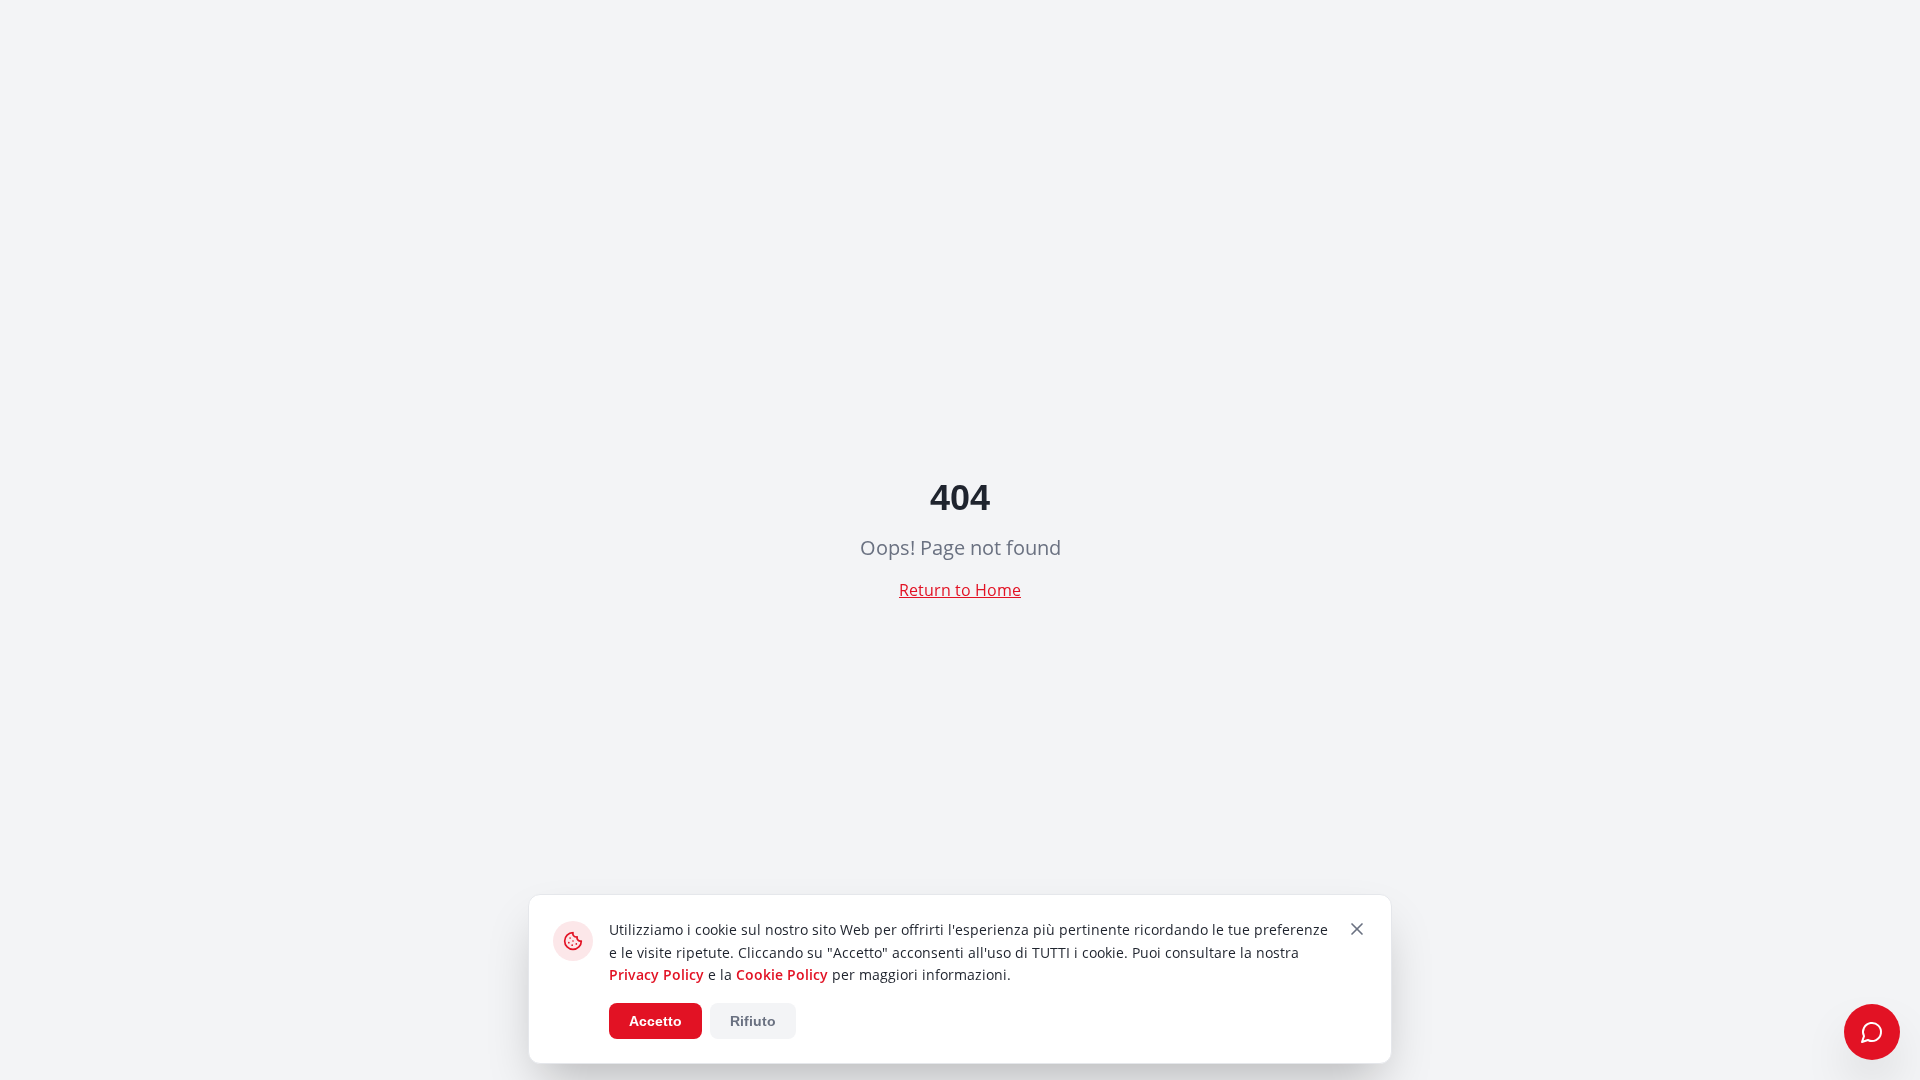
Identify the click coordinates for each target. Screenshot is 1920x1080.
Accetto (655, 1021)
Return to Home (960, 590)
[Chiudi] (1357, 929)
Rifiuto (753, 1021)
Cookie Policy (782, 974)
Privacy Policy (656, 974)
